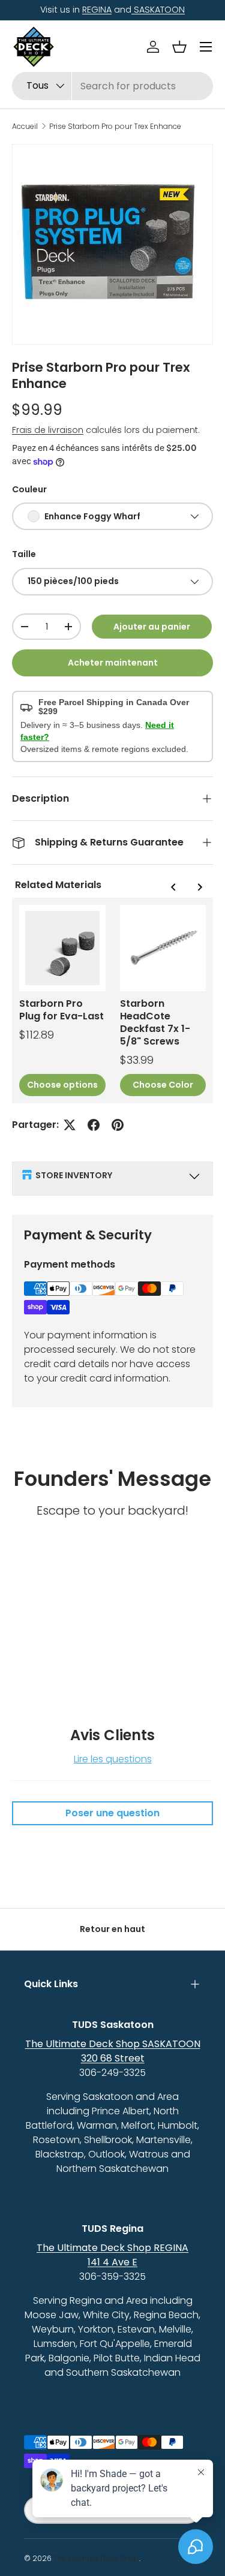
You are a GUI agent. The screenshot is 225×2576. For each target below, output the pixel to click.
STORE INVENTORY (74, 1175)
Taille (24, 554)
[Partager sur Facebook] (94, 1125)
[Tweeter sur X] (70, 1125)
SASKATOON (158, 10)
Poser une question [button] (112, 1813)
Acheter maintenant (113, 663)
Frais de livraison (48, 430)
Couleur (29, 489)
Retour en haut (112, 1929)
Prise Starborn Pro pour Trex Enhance (115, 127)
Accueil (25, 127)
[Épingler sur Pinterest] (118, 1125)
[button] (179, 47)
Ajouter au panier (152, 627)
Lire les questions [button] (113, 1759)
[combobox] (112, 86)
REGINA (97, 10)
